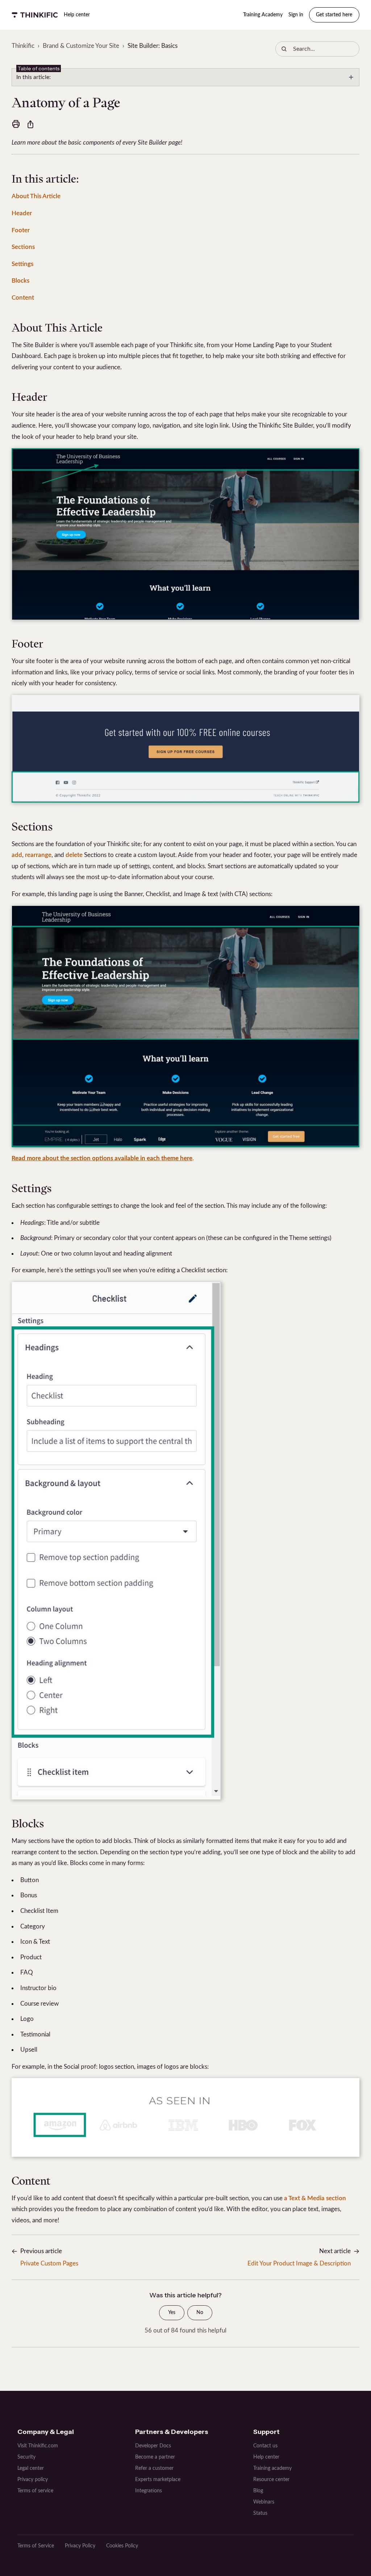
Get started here (334, 15)
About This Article (36, 196)
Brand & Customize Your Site (81, 46)
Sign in (296, 15)
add (17, 855)
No (200, 2313)
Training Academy (263, 15)
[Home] (35, 15)
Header (22, 213)
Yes (172, 2313)
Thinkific (23, 46)
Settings (22, 264)
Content (23, 298)
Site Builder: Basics (153, 46)
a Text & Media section (315, 2198)
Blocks (20, 281)
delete (74, 855)
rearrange (38, 855)
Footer (21, 230)
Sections (23, 247)
